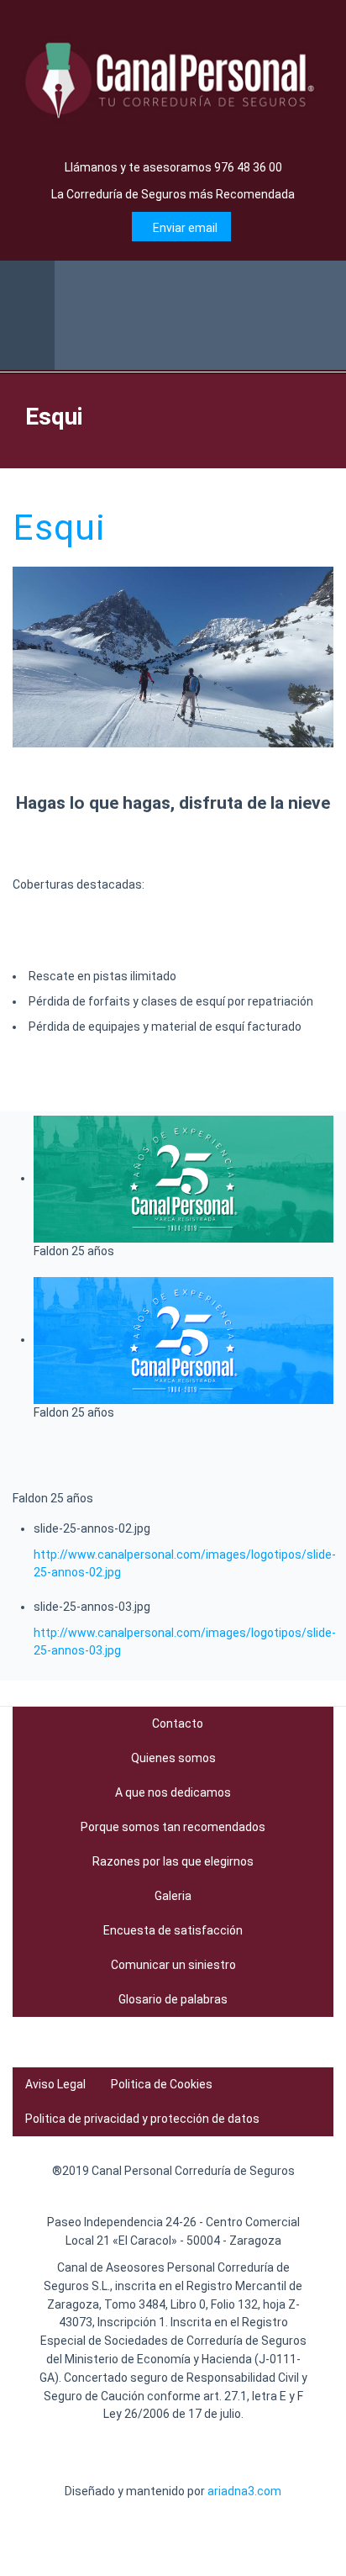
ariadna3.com (244, 2491)
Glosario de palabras (173, 1999)
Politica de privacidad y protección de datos (142, 2119)
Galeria (173, 1896)
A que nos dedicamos (173, 1792)
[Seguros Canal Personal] (173, 79)
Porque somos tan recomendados (173, 1827)
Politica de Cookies (162, 2084)
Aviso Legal (55, 2084)
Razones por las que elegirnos (173, 1861)
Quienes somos (173, 1758)
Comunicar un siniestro (173, 1965)
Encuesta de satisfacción (173, 1930)
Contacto (178, 1723)
